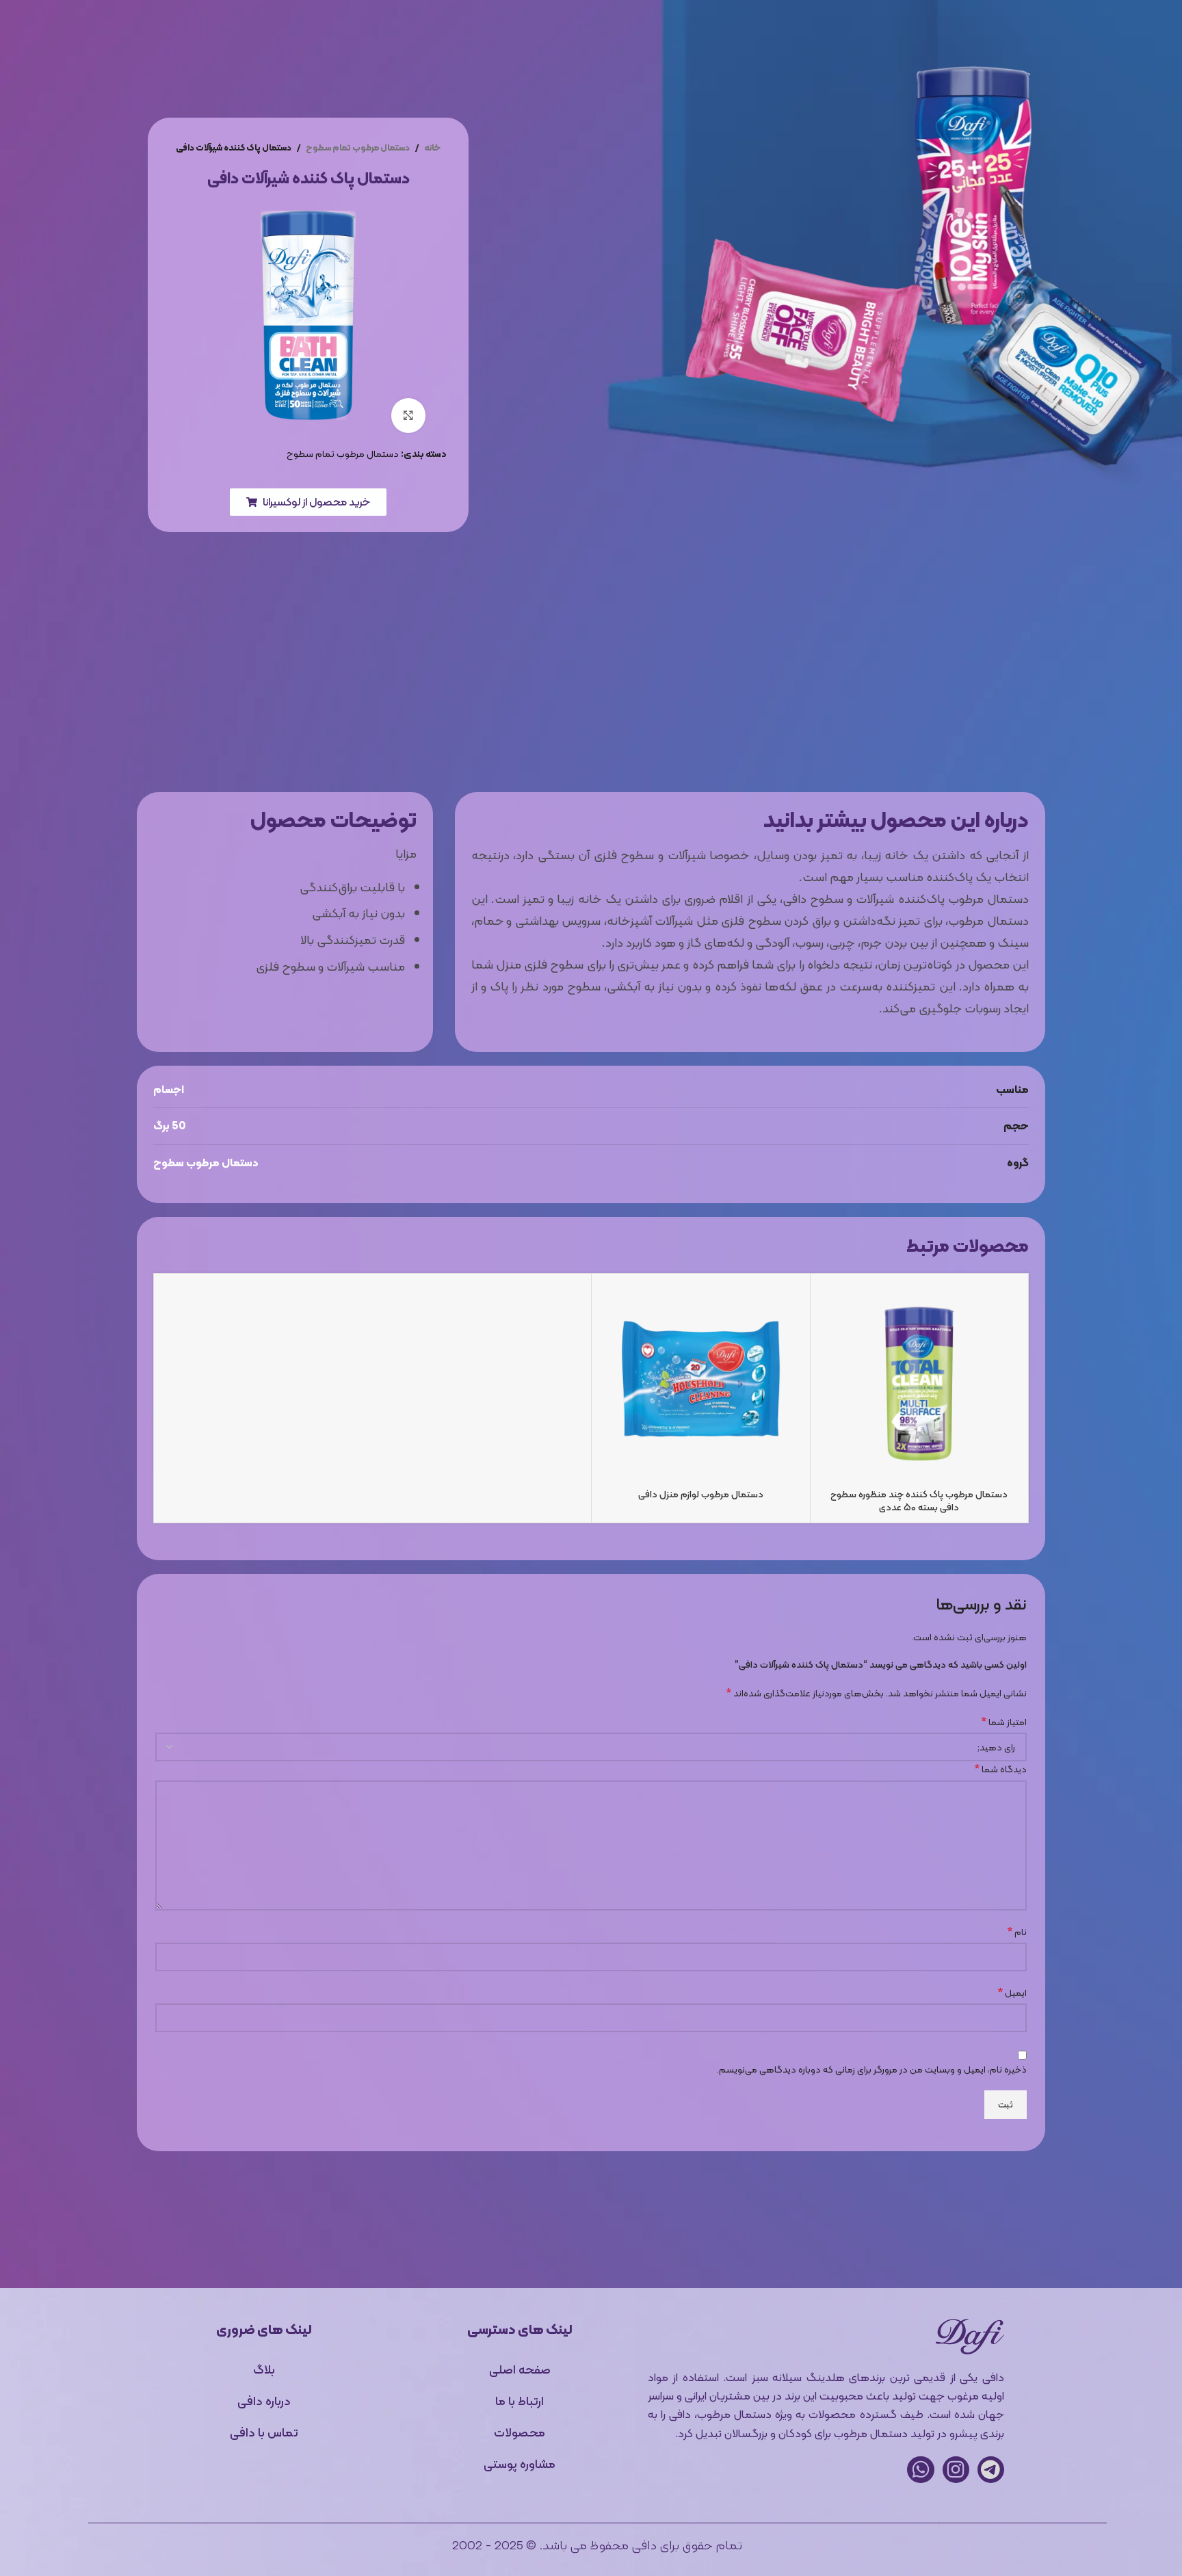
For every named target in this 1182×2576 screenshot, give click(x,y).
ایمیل (1012, 1993)
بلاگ (499, 33)
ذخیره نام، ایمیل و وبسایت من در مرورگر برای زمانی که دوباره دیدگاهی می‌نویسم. (872, 2069)
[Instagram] (956, 2470)
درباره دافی (439, 33)
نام (1017, 1932)
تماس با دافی (358, 33)
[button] (308, 502)
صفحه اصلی (520, 2369)
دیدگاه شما (1000, 1769)
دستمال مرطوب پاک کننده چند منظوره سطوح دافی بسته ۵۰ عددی (919, 1501)
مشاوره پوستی (520, 2463)
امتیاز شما (1004, 1722)
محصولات (786, 33)
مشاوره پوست (706, 33)
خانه (845, 33)
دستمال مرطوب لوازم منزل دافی (701, 1494)
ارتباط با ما (520, 2401)
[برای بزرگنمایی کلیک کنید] (408, 415)
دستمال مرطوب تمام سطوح (358, 147)
